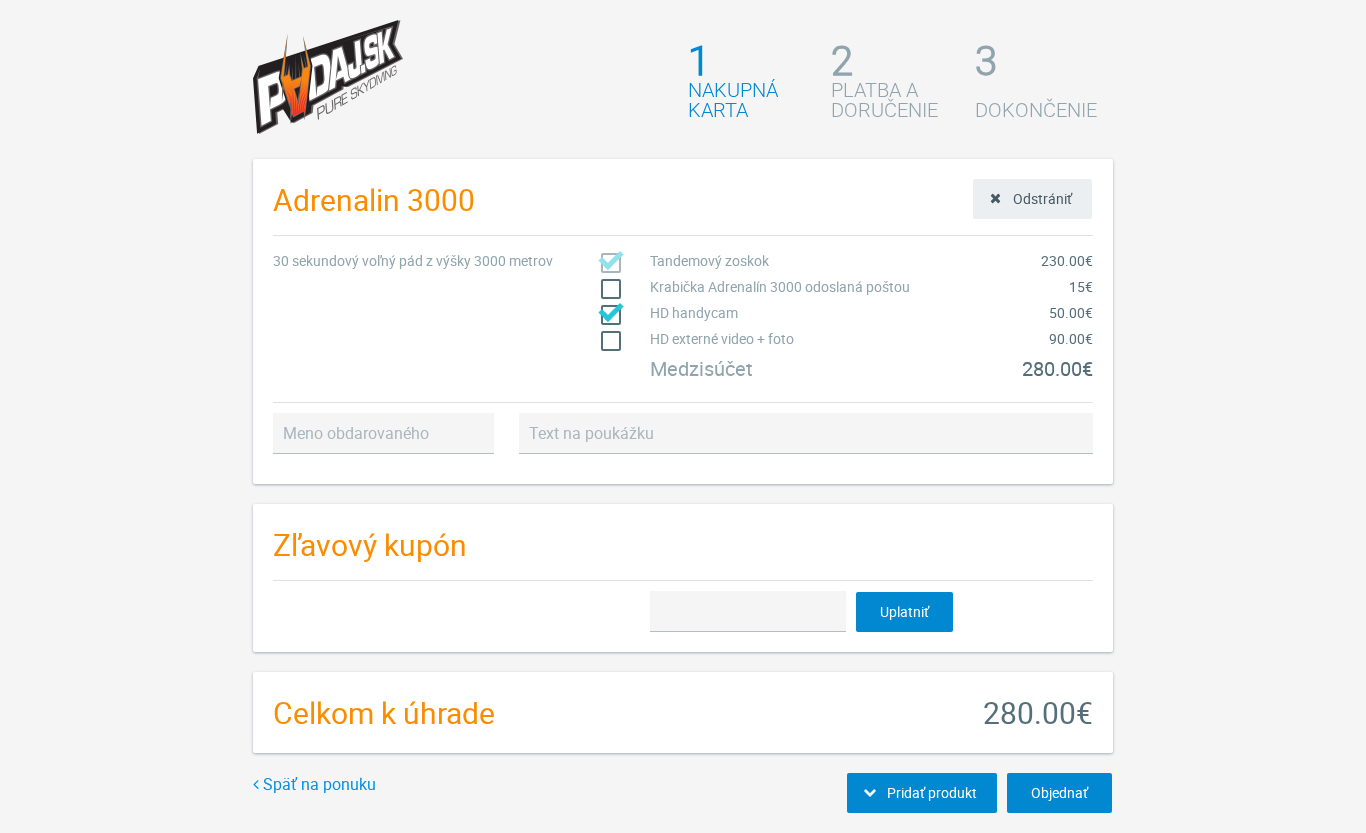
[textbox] (384, 433)
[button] (1032, 199)
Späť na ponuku (317, 784)
